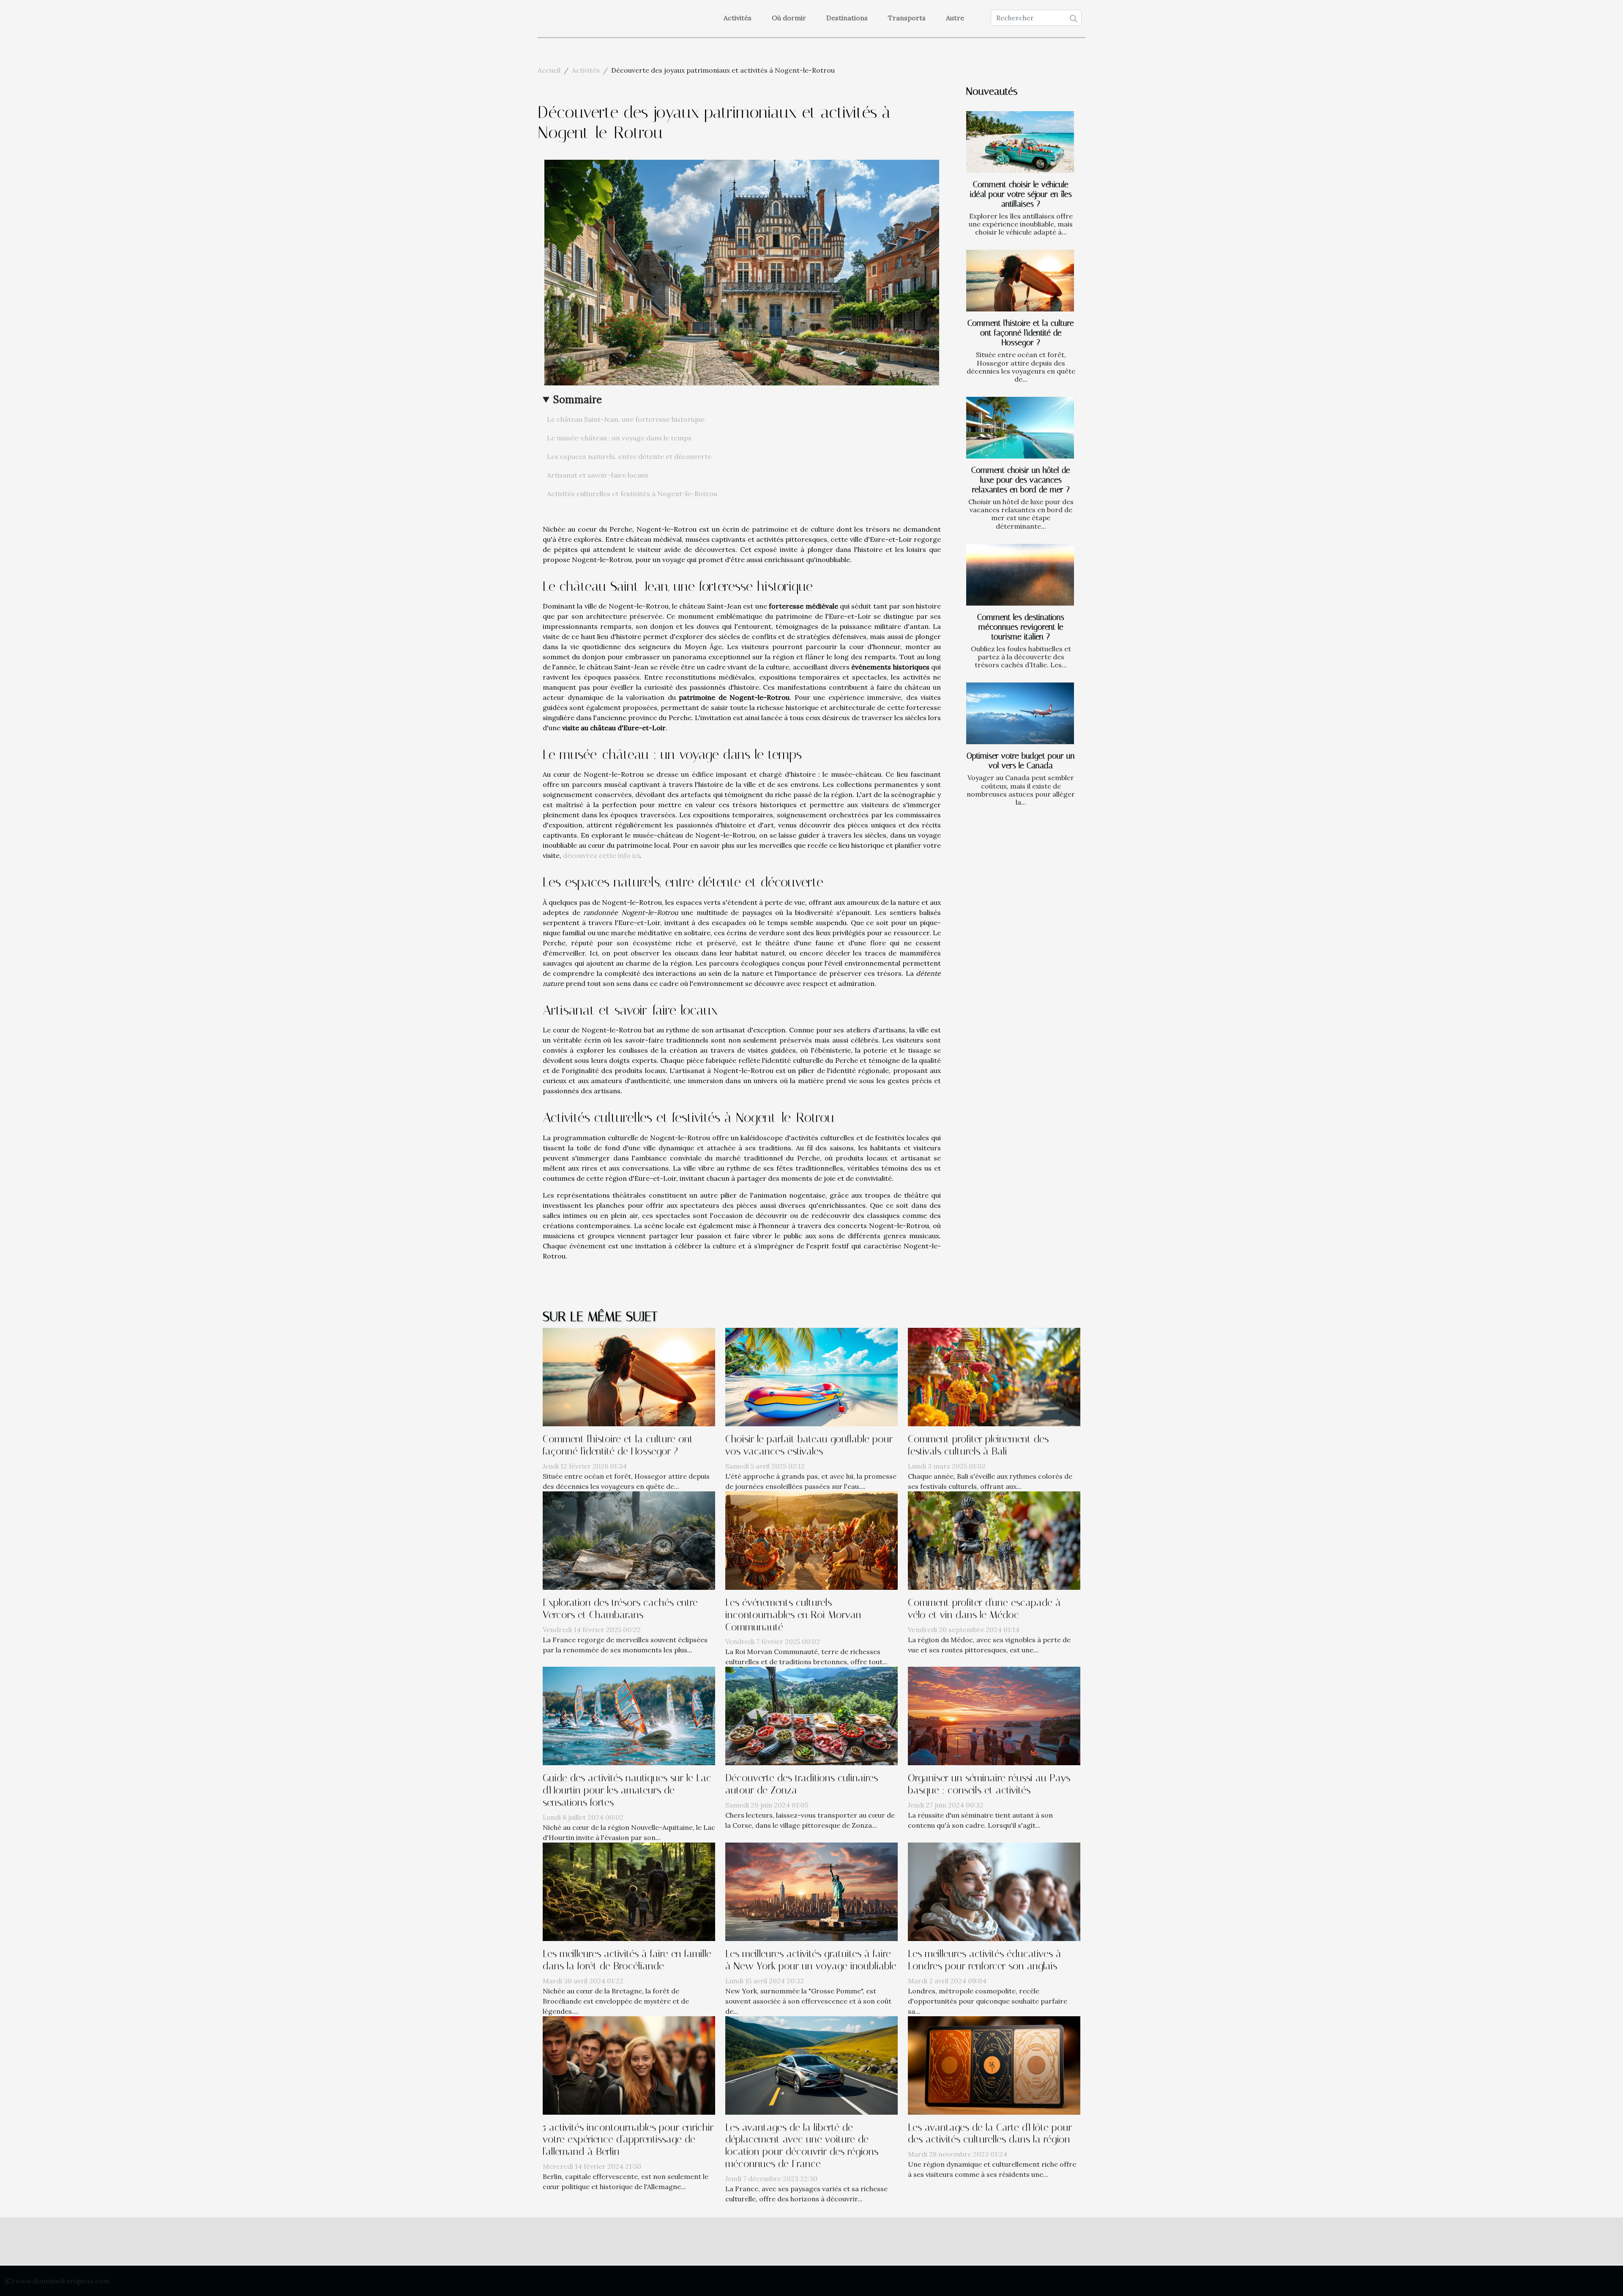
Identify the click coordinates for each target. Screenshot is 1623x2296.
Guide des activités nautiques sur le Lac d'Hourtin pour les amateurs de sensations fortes (627, 1790)
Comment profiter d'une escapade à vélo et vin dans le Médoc (984, 1609)
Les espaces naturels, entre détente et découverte (629, 456)
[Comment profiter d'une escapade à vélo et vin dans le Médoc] (994, 1540)
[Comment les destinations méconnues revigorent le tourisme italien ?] (1020, 575)
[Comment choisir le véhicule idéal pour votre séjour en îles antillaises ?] (1020, 142)
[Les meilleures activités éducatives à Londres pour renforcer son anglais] (994, 1891)
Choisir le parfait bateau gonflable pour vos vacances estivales (809, 1445)
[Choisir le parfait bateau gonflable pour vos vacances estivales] (811, 1376)
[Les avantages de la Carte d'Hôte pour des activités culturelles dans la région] (994, 2064)
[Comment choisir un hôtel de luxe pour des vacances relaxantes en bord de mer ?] (1020, 428)
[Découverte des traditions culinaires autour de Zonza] (811, 1715)
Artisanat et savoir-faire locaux (598, 475)
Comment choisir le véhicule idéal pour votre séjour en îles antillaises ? (1021, 194)
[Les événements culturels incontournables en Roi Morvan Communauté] (811, 1540)
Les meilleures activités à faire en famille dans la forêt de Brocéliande (627, 1960)
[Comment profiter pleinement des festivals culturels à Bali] (994, 1376)
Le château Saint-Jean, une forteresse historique (626, 419)
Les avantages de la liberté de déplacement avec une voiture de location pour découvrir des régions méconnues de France (802, 2146)
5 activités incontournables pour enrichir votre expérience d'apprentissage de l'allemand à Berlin (628, 2140)
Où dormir (789, 18)
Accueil (549, 70)
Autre (955, 18)
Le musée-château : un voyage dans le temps (619, 438)
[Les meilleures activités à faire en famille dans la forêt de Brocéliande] (629, 1891)
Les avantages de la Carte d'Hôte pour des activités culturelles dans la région (990, 2134)
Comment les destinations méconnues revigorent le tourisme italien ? (1021, 627)
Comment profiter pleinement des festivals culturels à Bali (978, 1445)
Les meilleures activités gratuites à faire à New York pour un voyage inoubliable (811, 1960)
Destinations (847, 18)
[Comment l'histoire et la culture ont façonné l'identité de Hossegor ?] (1020, 281)
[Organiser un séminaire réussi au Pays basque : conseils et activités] (994, 1715)
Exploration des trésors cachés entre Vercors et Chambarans (620, 1609)
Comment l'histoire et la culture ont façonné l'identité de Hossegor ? (1021, 333)
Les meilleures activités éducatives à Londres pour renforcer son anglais (985, 1960)
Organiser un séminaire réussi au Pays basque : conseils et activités (989, 1784)
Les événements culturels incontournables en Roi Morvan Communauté (793, 1615)
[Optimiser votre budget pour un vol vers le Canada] (1020, 713)
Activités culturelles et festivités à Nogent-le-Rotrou (632, 494)
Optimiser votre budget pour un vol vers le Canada (1021, 761)
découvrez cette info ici (601, 855)
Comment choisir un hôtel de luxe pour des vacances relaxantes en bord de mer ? (1021, 480)
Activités (738, 18)
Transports (907, 18)
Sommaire (578, 400)
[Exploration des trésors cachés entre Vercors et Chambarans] (629, 1540)
